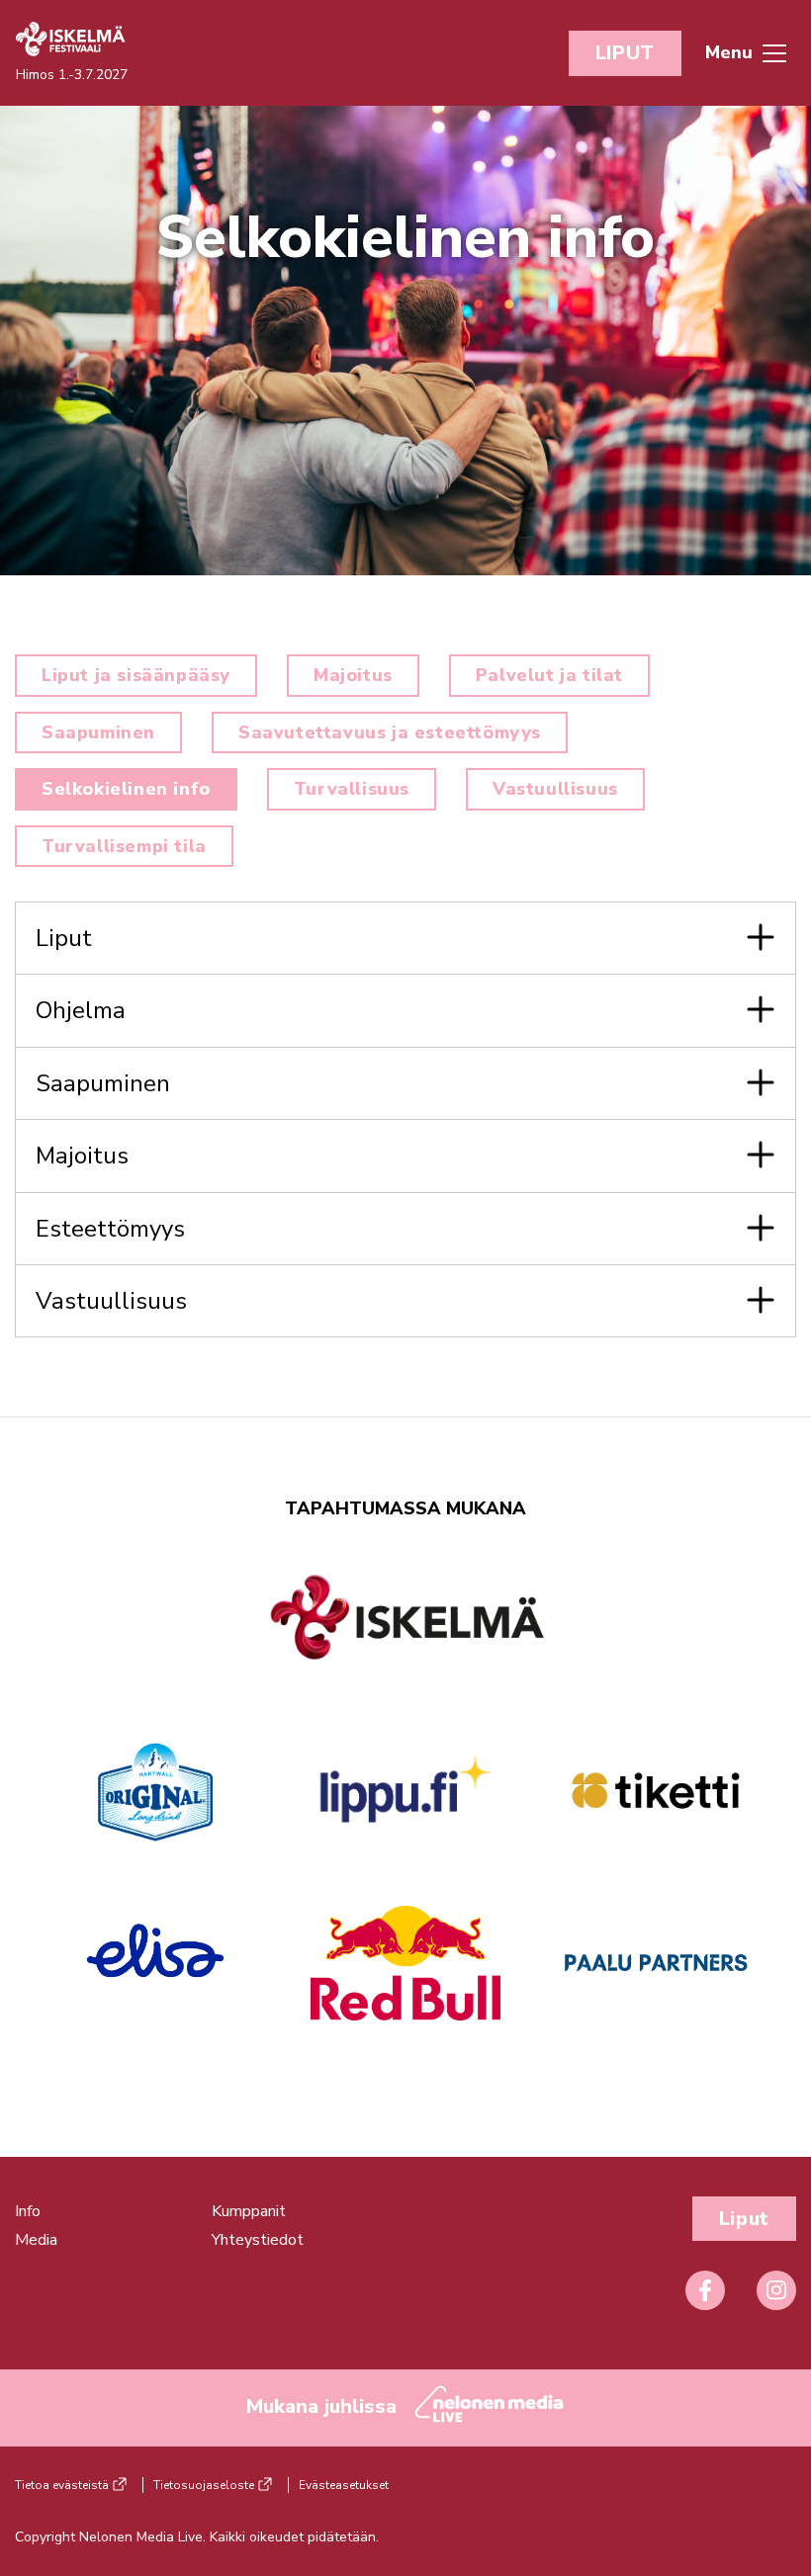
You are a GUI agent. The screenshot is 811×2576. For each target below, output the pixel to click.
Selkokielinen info (126, 789)
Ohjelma (81, 1010)
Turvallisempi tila (124, 846)
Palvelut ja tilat (549, 675)
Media (36, 2240)
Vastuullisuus (555, 789)
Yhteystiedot (258, 2240)
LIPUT (625, 53)
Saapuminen (98, 732)
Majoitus (353, 675)
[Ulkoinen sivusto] (405, 1651)
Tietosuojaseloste (204, 2485)
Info (28, 2211)
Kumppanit (249, 2211)
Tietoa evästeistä (62, 2485)
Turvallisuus (352, 789)
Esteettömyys (110, 1229)
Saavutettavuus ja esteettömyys (390, 732)
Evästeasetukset (344, 2485)
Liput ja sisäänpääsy (136, 675)
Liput (64, 938)
